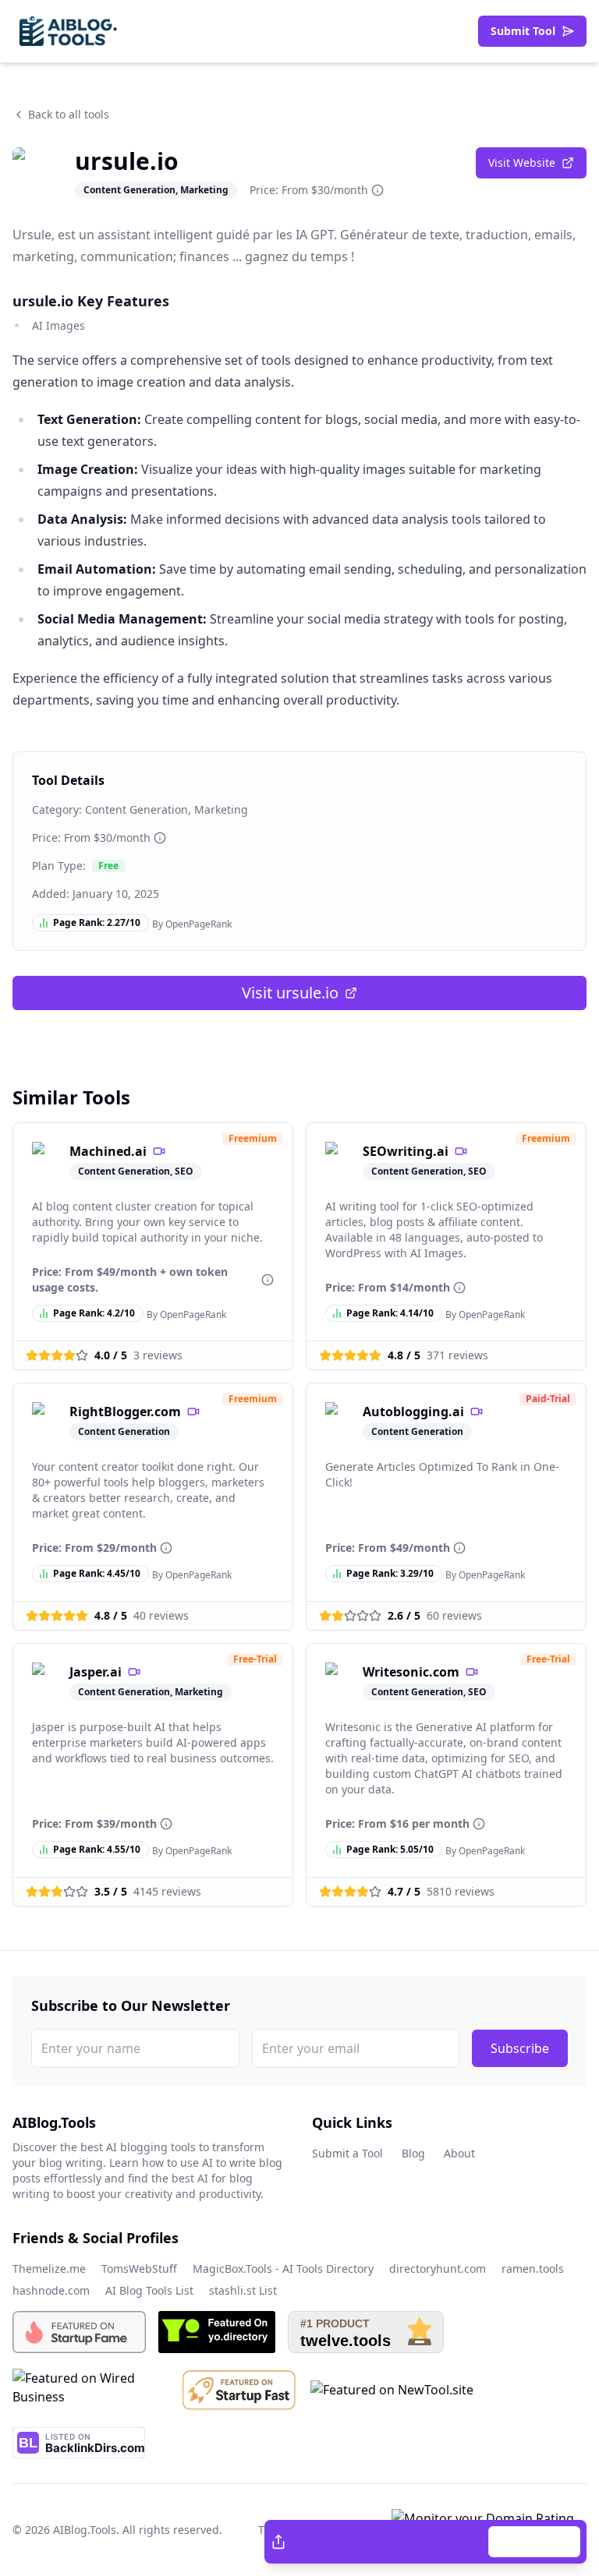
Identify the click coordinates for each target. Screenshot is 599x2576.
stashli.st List (243, 2290)
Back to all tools (69, 114)
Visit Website (522, 163)
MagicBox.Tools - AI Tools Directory (283, 2269)
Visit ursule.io (290, 993)
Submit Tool (523, 31)
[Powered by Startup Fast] (239, 2390)
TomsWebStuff (139, 2269)
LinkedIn (459, 2541)
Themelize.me (49, 2269)
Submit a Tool (347, 2153)
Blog (413, 2153)
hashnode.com (51, 2290)
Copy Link (542, 2541)
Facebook (391, 2541)
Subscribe (520, 2048)
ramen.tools (533, 2269)
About (459, 2153)
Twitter (326, 2541)
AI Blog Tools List (149, 2290)
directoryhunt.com (438, 2269)
